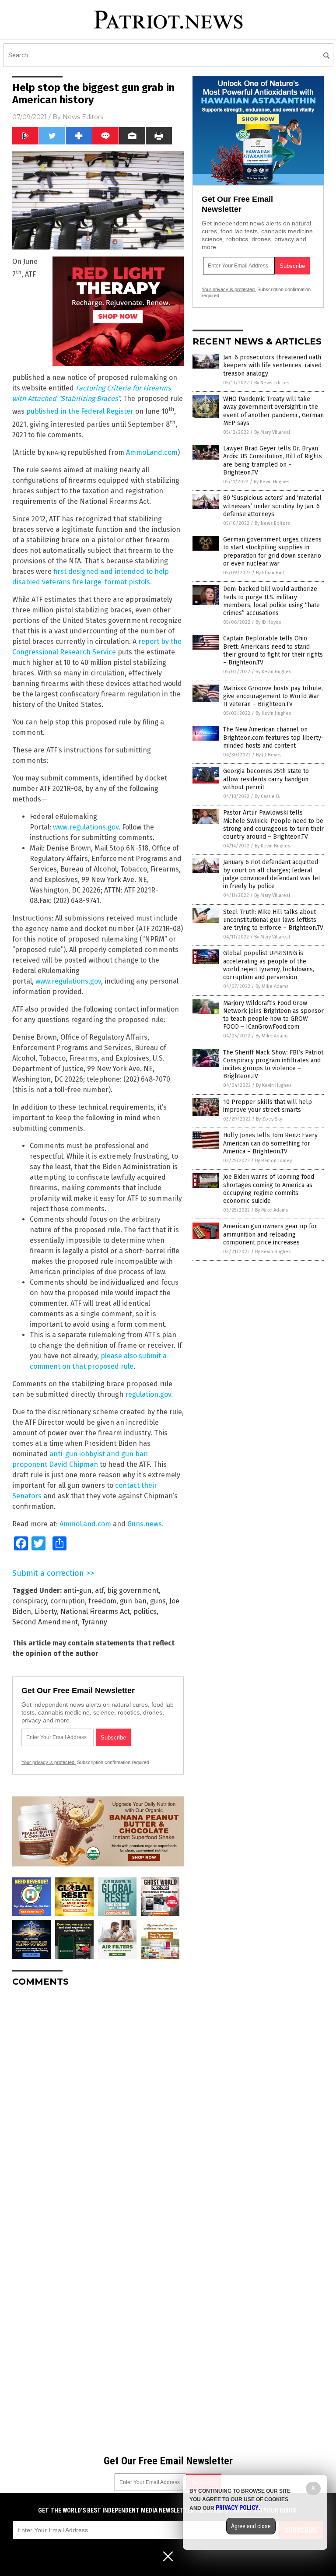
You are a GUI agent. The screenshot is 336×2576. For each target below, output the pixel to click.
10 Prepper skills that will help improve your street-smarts (268, 1106)
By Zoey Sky (269, 1119)
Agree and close (251, 2526)
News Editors (83, 117)
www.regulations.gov (86, 827)
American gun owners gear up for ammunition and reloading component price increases (270, 1234)
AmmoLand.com (152, 452)
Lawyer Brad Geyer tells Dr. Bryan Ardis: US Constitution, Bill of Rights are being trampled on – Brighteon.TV (273, 460)
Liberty (46, 1611)
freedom (102, 1601)
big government (133, 1590)
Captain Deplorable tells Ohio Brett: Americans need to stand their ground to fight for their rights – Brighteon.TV (273, 650)
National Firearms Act (95, 1611)
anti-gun (77, 1590)
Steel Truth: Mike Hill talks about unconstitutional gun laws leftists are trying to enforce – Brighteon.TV (273, 920)
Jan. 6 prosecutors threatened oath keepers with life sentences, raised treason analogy (272, 365)
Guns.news (145, 1524)
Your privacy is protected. (49, 1762)
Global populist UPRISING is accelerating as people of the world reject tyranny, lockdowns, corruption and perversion (269, 965)
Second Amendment (45, 1622)
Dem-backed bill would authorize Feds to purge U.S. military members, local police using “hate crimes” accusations (271, 601)
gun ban (133, 1601)
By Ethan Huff (270, 573)
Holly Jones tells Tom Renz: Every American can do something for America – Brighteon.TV (270, 1143)
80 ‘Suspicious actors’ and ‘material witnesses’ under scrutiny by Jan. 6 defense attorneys (272, 506)
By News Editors (272, 383)
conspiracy (30, 1601)
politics (145, 1611)
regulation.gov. (149, 1394)
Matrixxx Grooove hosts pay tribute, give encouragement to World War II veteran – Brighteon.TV (273, 696)
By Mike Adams (272, 986)
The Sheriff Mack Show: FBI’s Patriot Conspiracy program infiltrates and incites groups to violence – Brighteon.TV (273, 1065)
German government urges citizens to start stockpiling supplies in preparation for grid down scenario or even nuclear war (272, 552)
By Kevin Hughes (271, 482)
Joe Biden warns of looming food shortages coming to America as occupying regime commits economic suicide (269, 1189)
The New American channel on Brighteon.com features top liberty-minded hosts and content (273, 737)
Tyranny (94, 1622)
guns (158, 1601)
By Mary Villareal (272, 432)
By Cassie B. (267, 796)
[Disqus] (98, 2103)
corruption (68, 1601)
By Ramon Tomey (273, 1161)
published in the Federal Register (80, 412)
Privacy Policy (237, 2508)
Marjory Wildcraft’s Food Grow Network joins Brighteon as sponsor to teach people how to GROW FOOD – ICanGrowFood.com (273, 1015)
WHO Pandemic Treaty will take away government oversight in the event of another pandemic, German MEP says (273, 411)
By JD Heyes (268, 622)
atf (99, 1590)
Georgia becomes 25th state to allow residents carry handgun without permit (266, 779)
